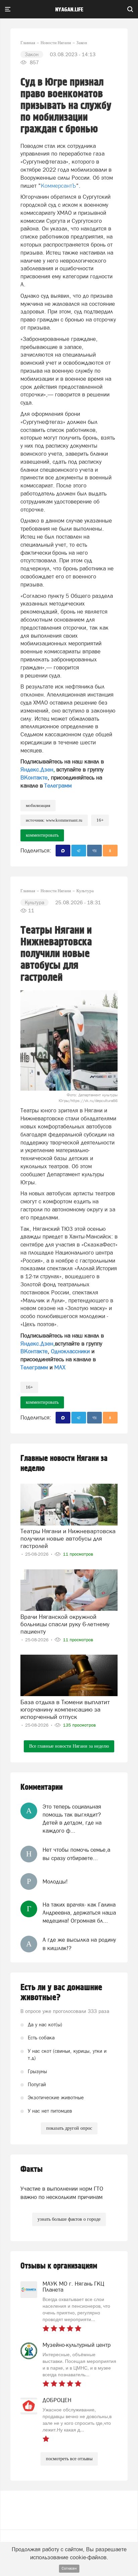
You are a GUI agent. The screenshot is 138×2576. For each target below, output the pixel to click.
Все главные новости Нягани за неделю (69, 1746)
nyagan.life (69, 10)
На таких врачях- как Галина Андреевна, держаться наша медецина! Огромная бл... (79, 1913)
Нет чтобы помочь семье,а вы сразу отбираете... (76, 1854)
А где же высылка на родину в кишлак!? (79, 1944)
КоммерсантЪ (58, 186)
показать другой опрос (69, 2128)
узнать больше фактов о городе (69, 2219)
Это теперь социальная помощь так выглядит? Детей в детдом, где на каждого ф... (72, 1819)
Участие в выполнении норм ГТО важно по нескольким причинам (62, 2193)
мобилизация (38, 805)
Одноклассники (70, 1351)
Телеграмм (58, 786)
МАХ (60, 1367)
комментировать (42, 835)
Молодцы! (55, 1881)
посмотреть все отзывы (69, 2459)
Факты (31, 2169)
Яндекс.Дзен (37, 769)
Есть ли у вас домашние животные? (61, 1993)
